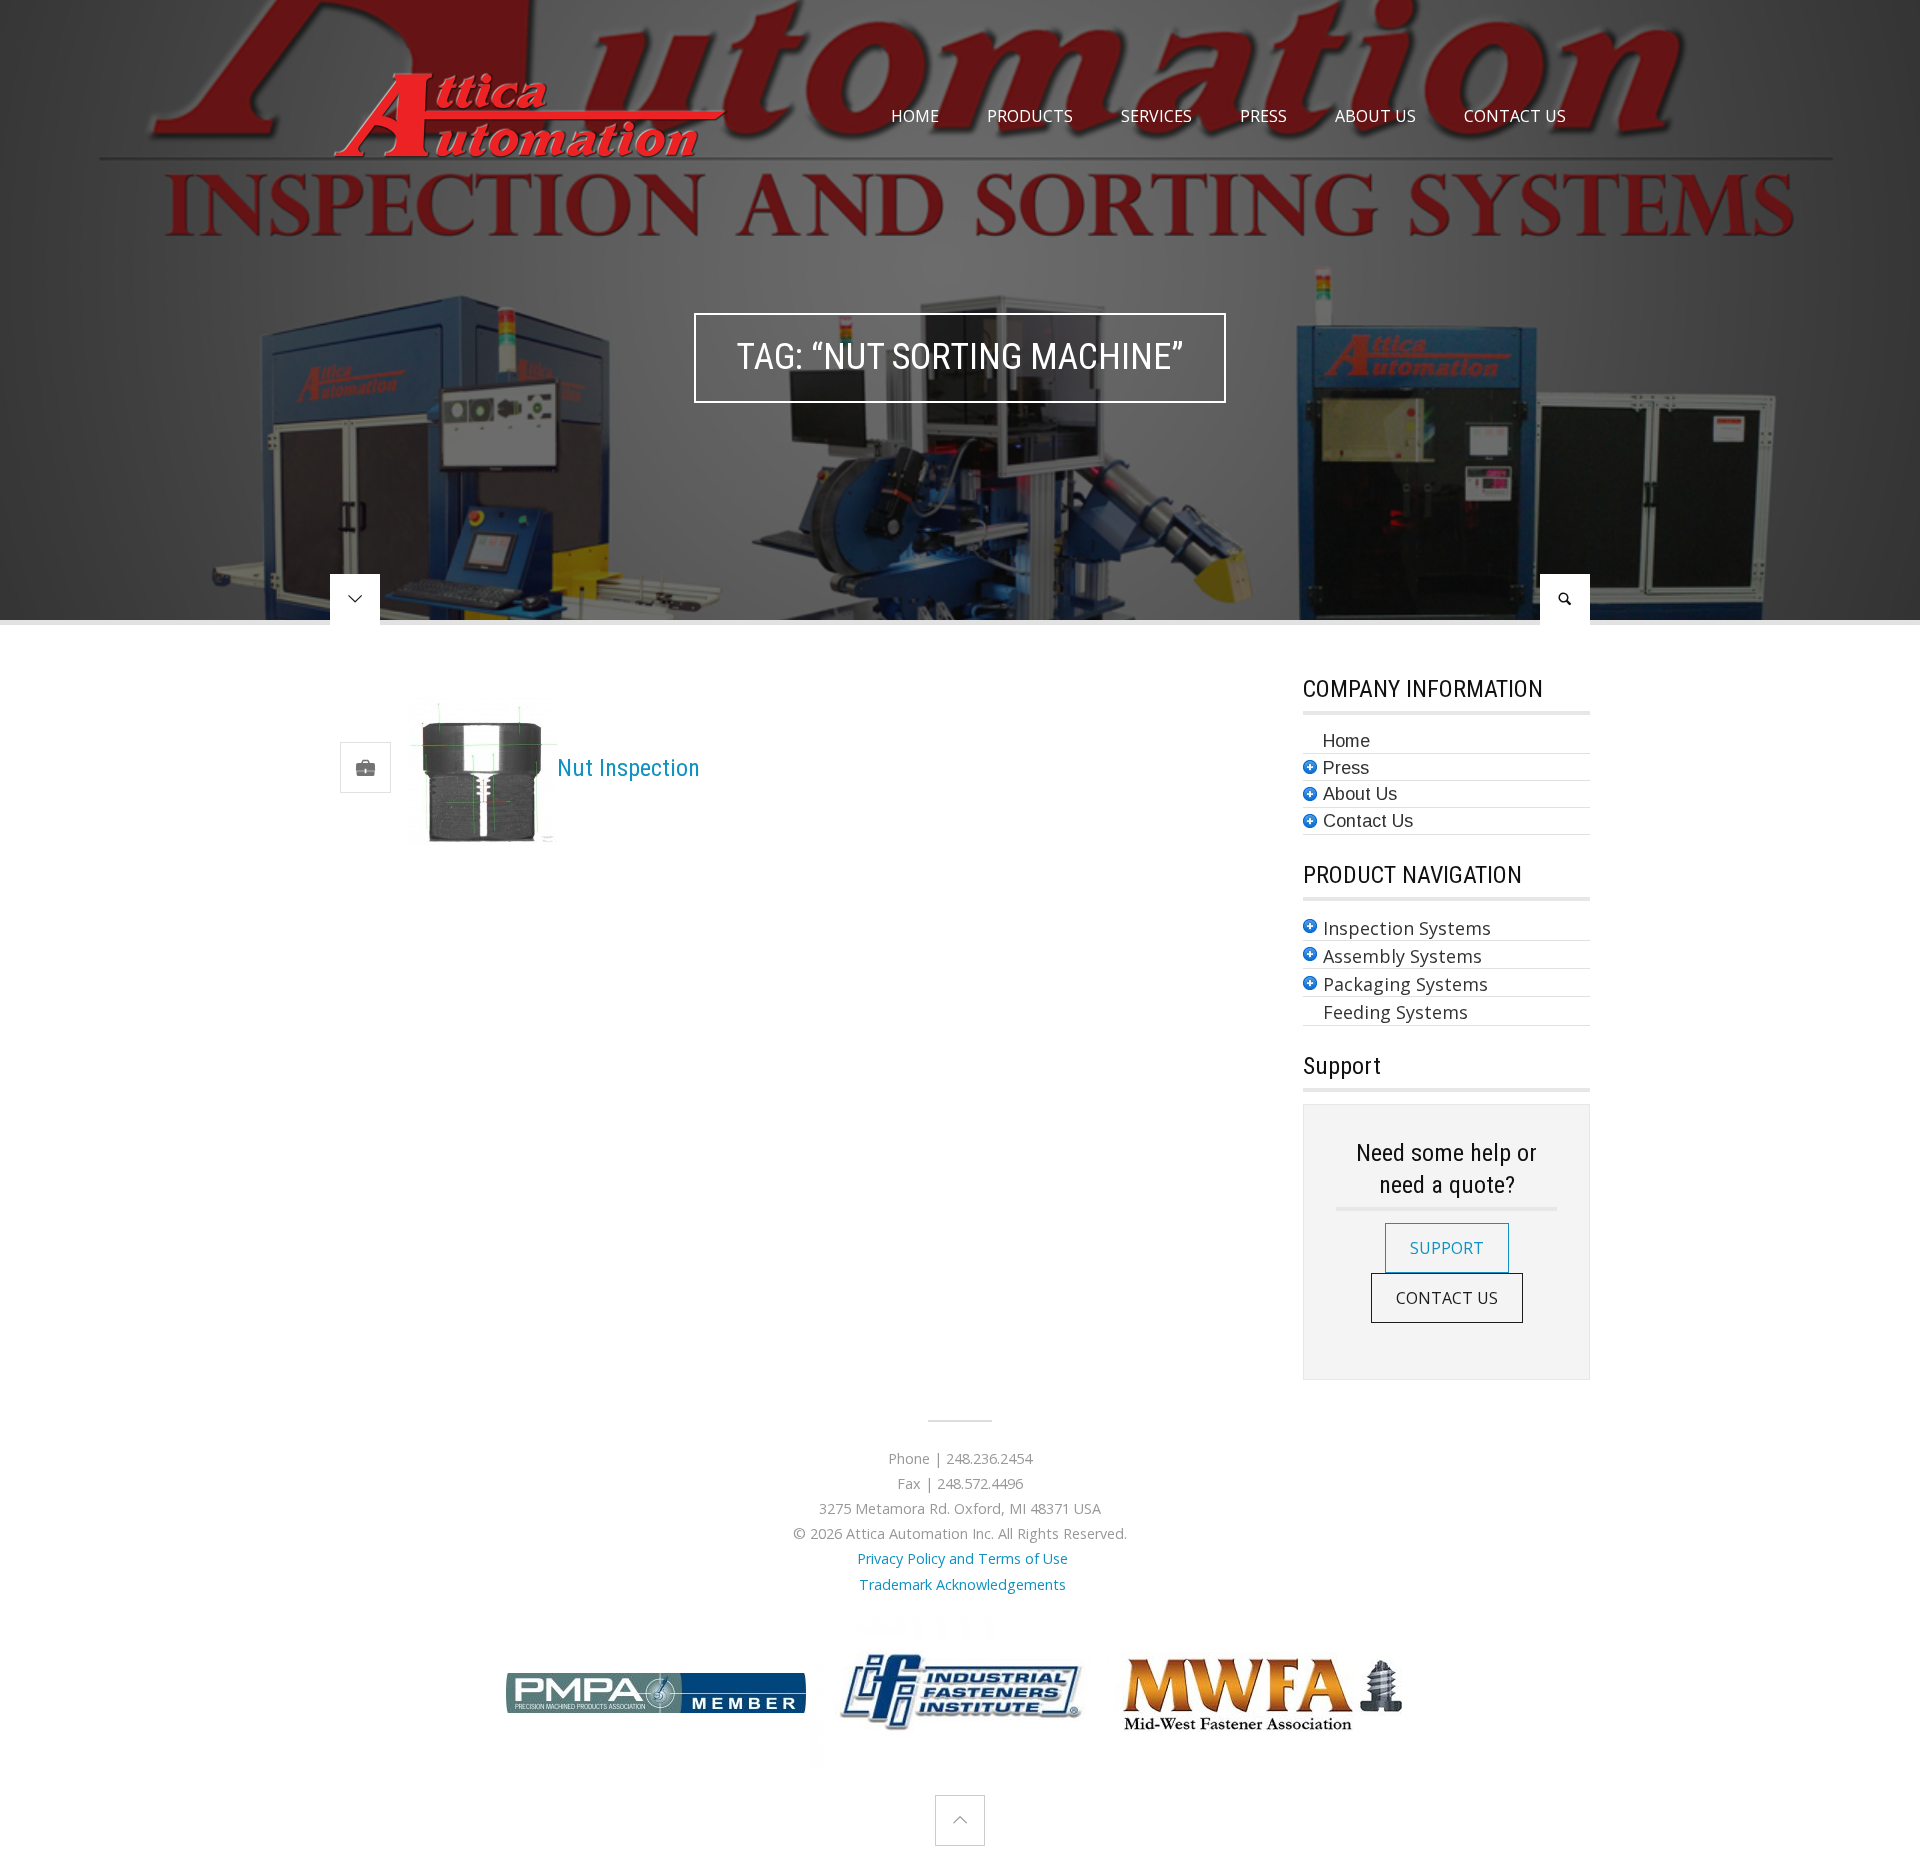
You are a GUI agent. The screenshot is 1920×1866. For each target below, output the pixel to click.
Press (1263, 116)
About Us (1375, 116)
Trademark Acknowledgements (960, 1584)
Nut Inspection (628, 768)
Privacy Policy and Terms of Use (960, 1558)
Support (1447, 1248)
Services (1156, 116)
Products (1030, 116)
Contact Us (1515, 116)
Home (915, 116)
